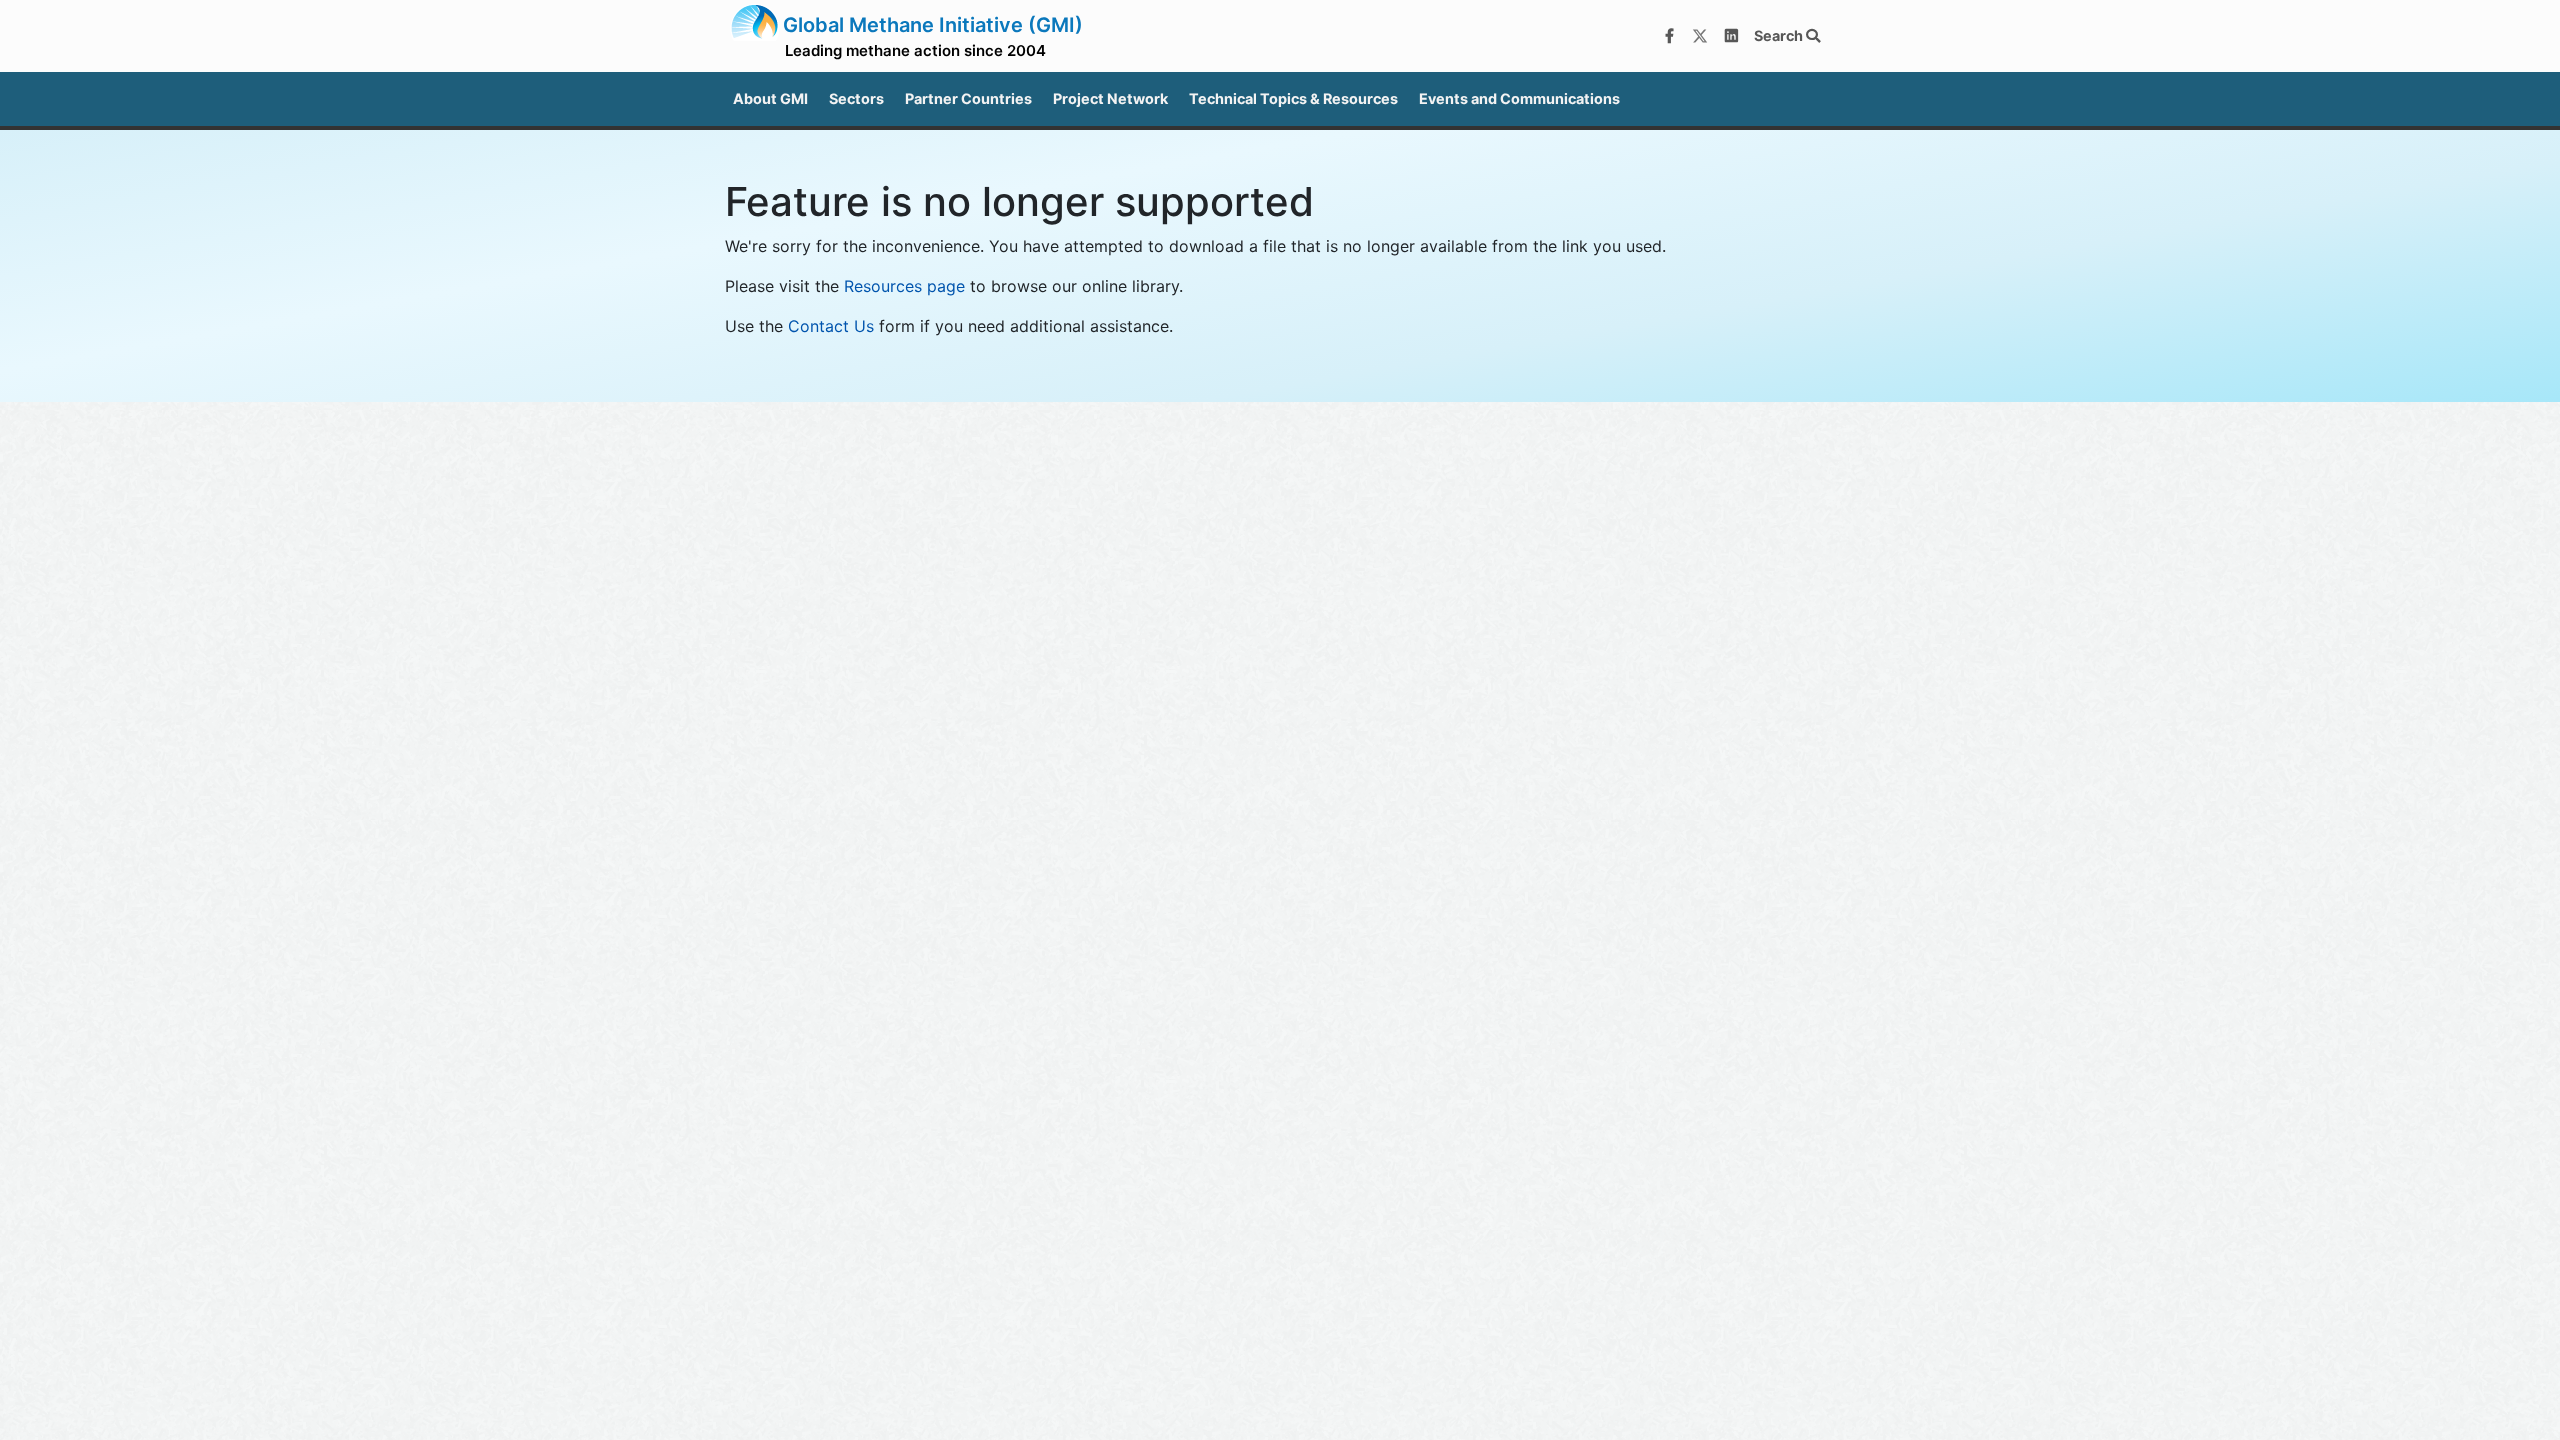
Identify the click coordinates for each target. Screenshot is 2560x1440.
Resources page (904, 286)
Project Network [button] (1110, 98)
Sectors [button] (856, 98)
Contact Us (831, 326)
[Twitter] (1700, 36)
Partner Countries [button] (968, 98)
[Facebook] (1669, 36)
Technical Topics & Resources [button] (1293, 98)
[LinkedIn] (1731, 36)
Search (1780, 35)
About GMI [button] (770, 98)
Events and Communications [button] (1519, 98)
